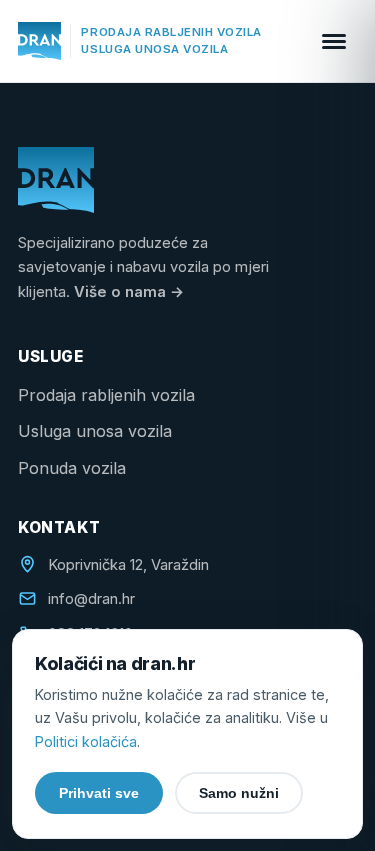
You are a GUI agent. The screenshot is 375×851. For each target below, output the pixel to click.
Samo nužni (239, 793)
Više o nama (129, 292)
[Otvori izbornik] (334, 41)
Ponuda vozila (72, 468)
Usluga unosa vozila (95, 431)
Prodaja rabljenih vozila (106, 395)
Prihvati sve (99, 793)
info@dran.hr (91, 599)
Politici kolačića (86, 741)
